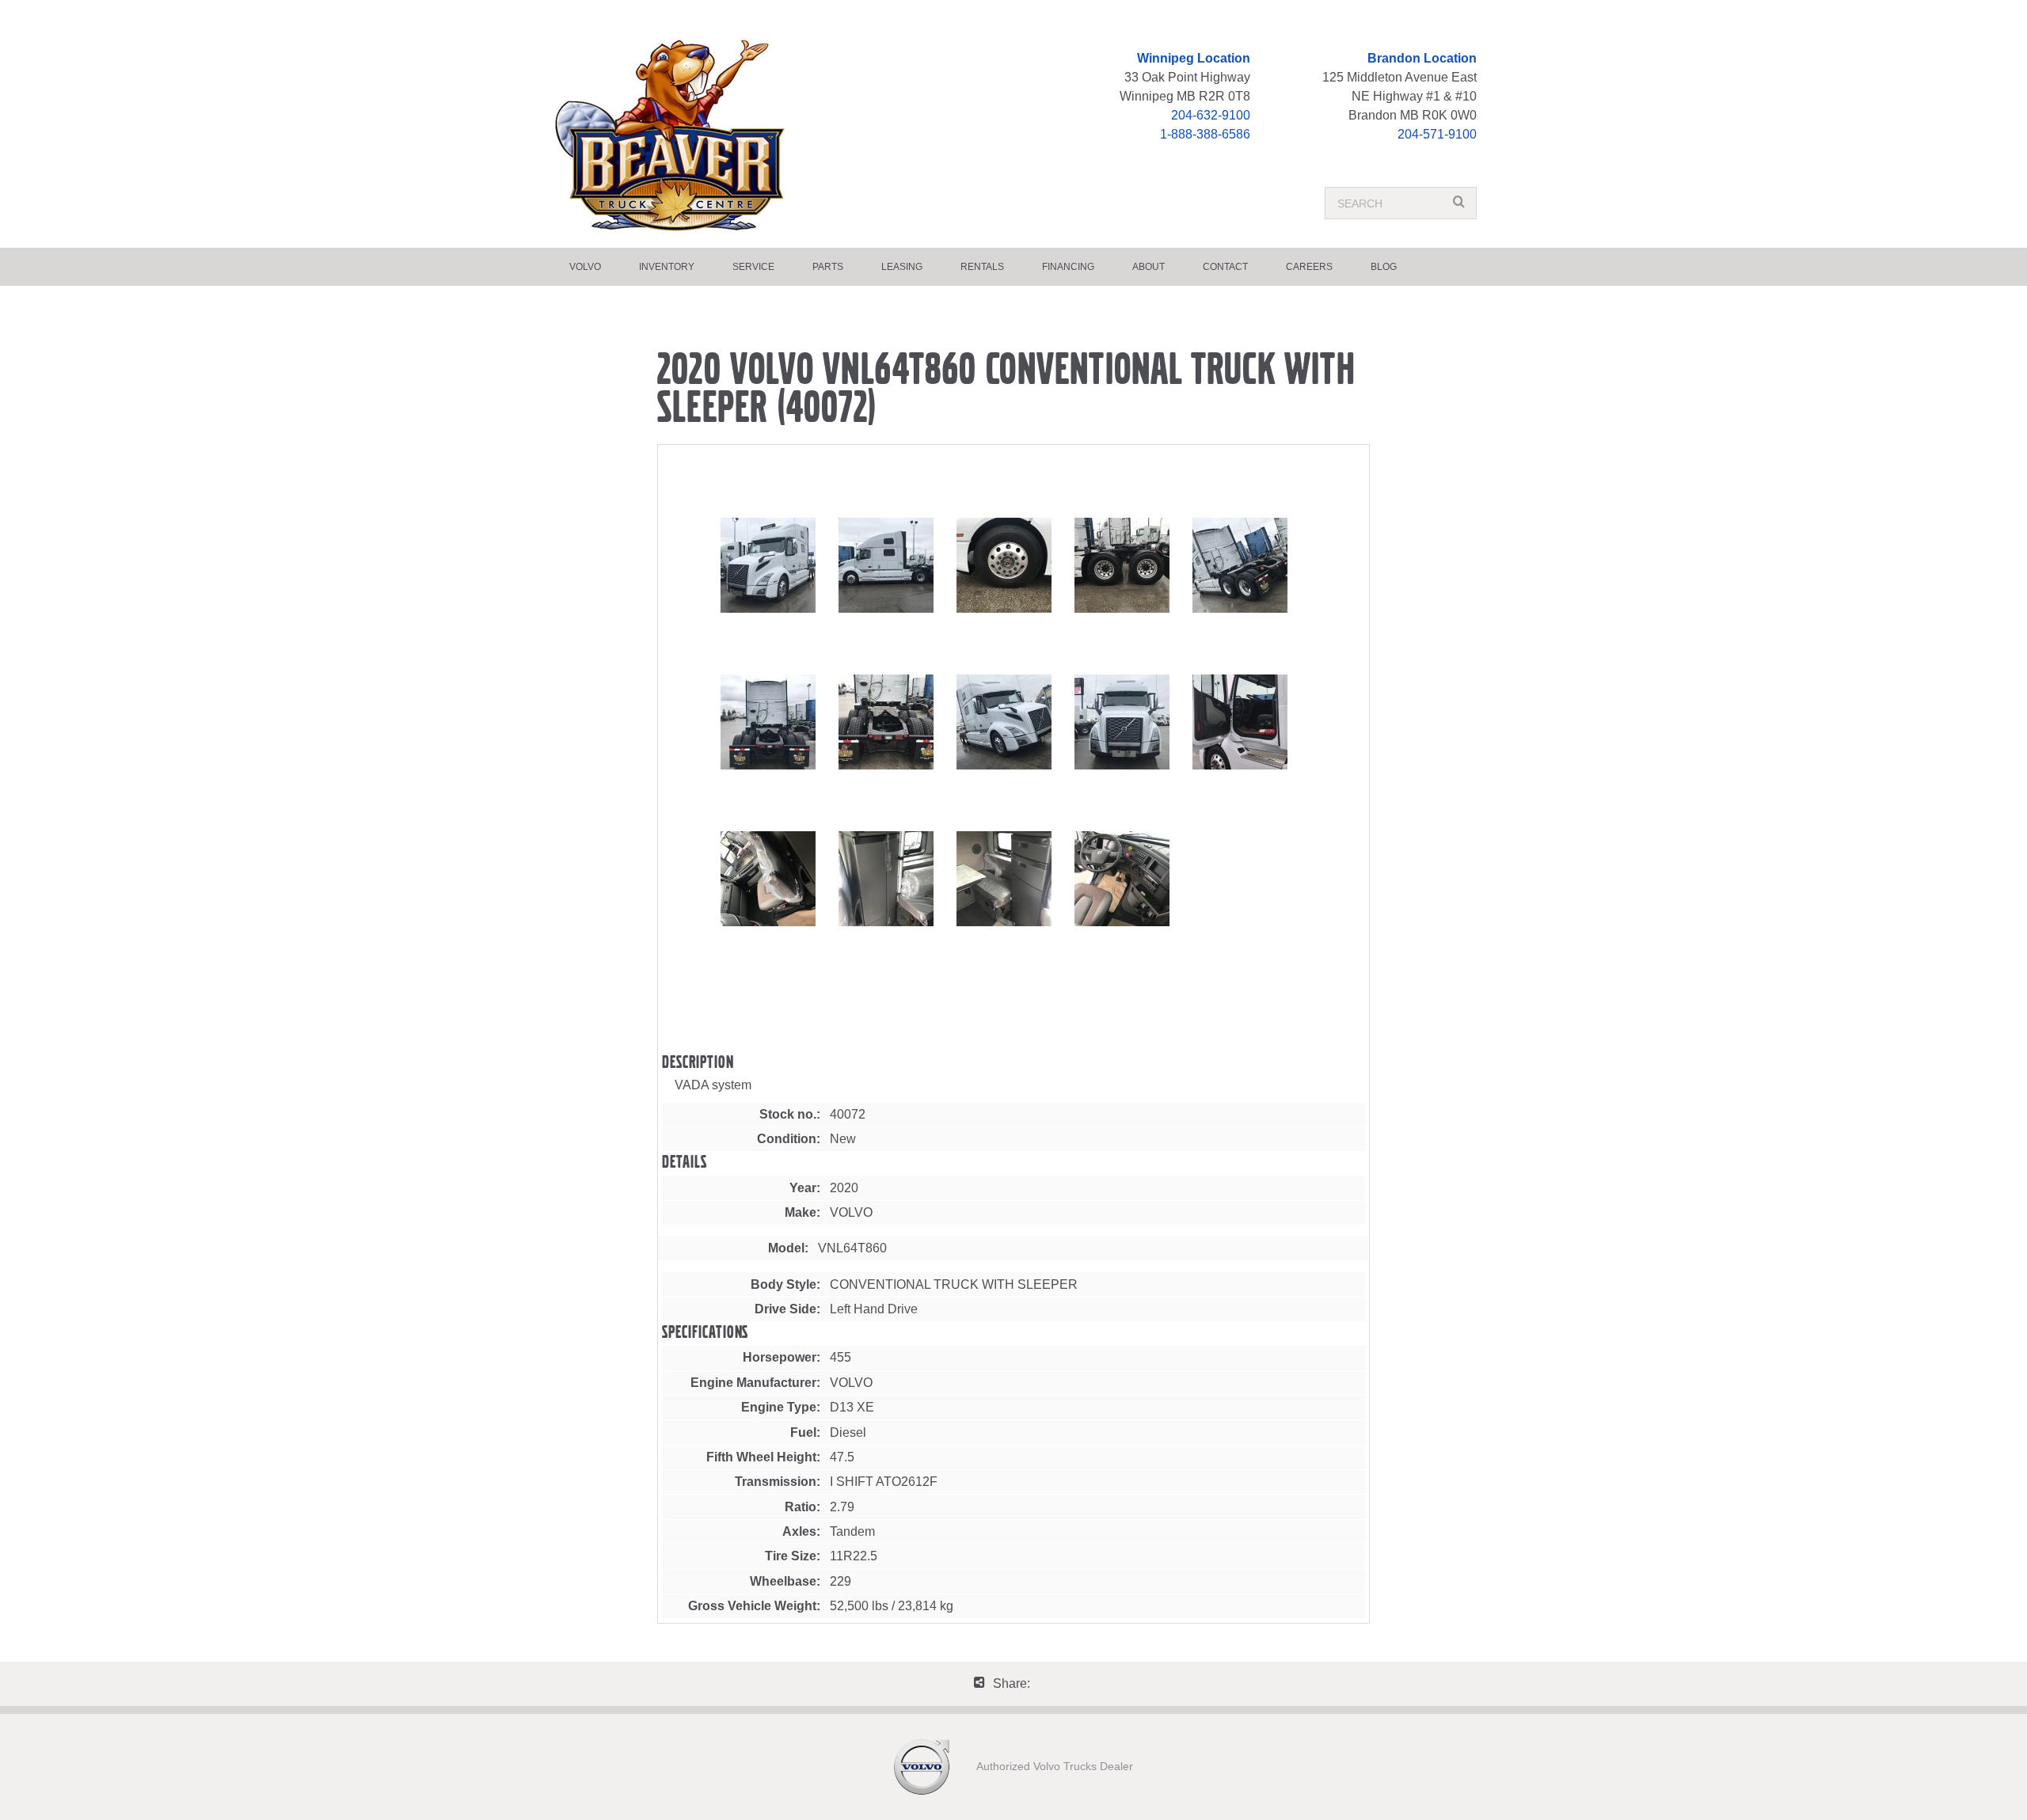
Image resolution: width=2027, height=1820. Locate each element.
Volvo (585, 267)
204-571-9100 (1437, 134)
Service (753, 267)
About (1149, 267)
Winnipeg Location (1194, 58)
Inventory (667, 267)
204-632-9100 (1211, 115)
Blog (1384, 267)
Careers (1309, 267)
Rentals (982, 267)
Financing (1068, 267)
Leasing (902, 267)
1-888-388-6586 (1205, 134)
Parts (828, 267)
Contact (1225, 267)
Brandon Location (1422, 58)
